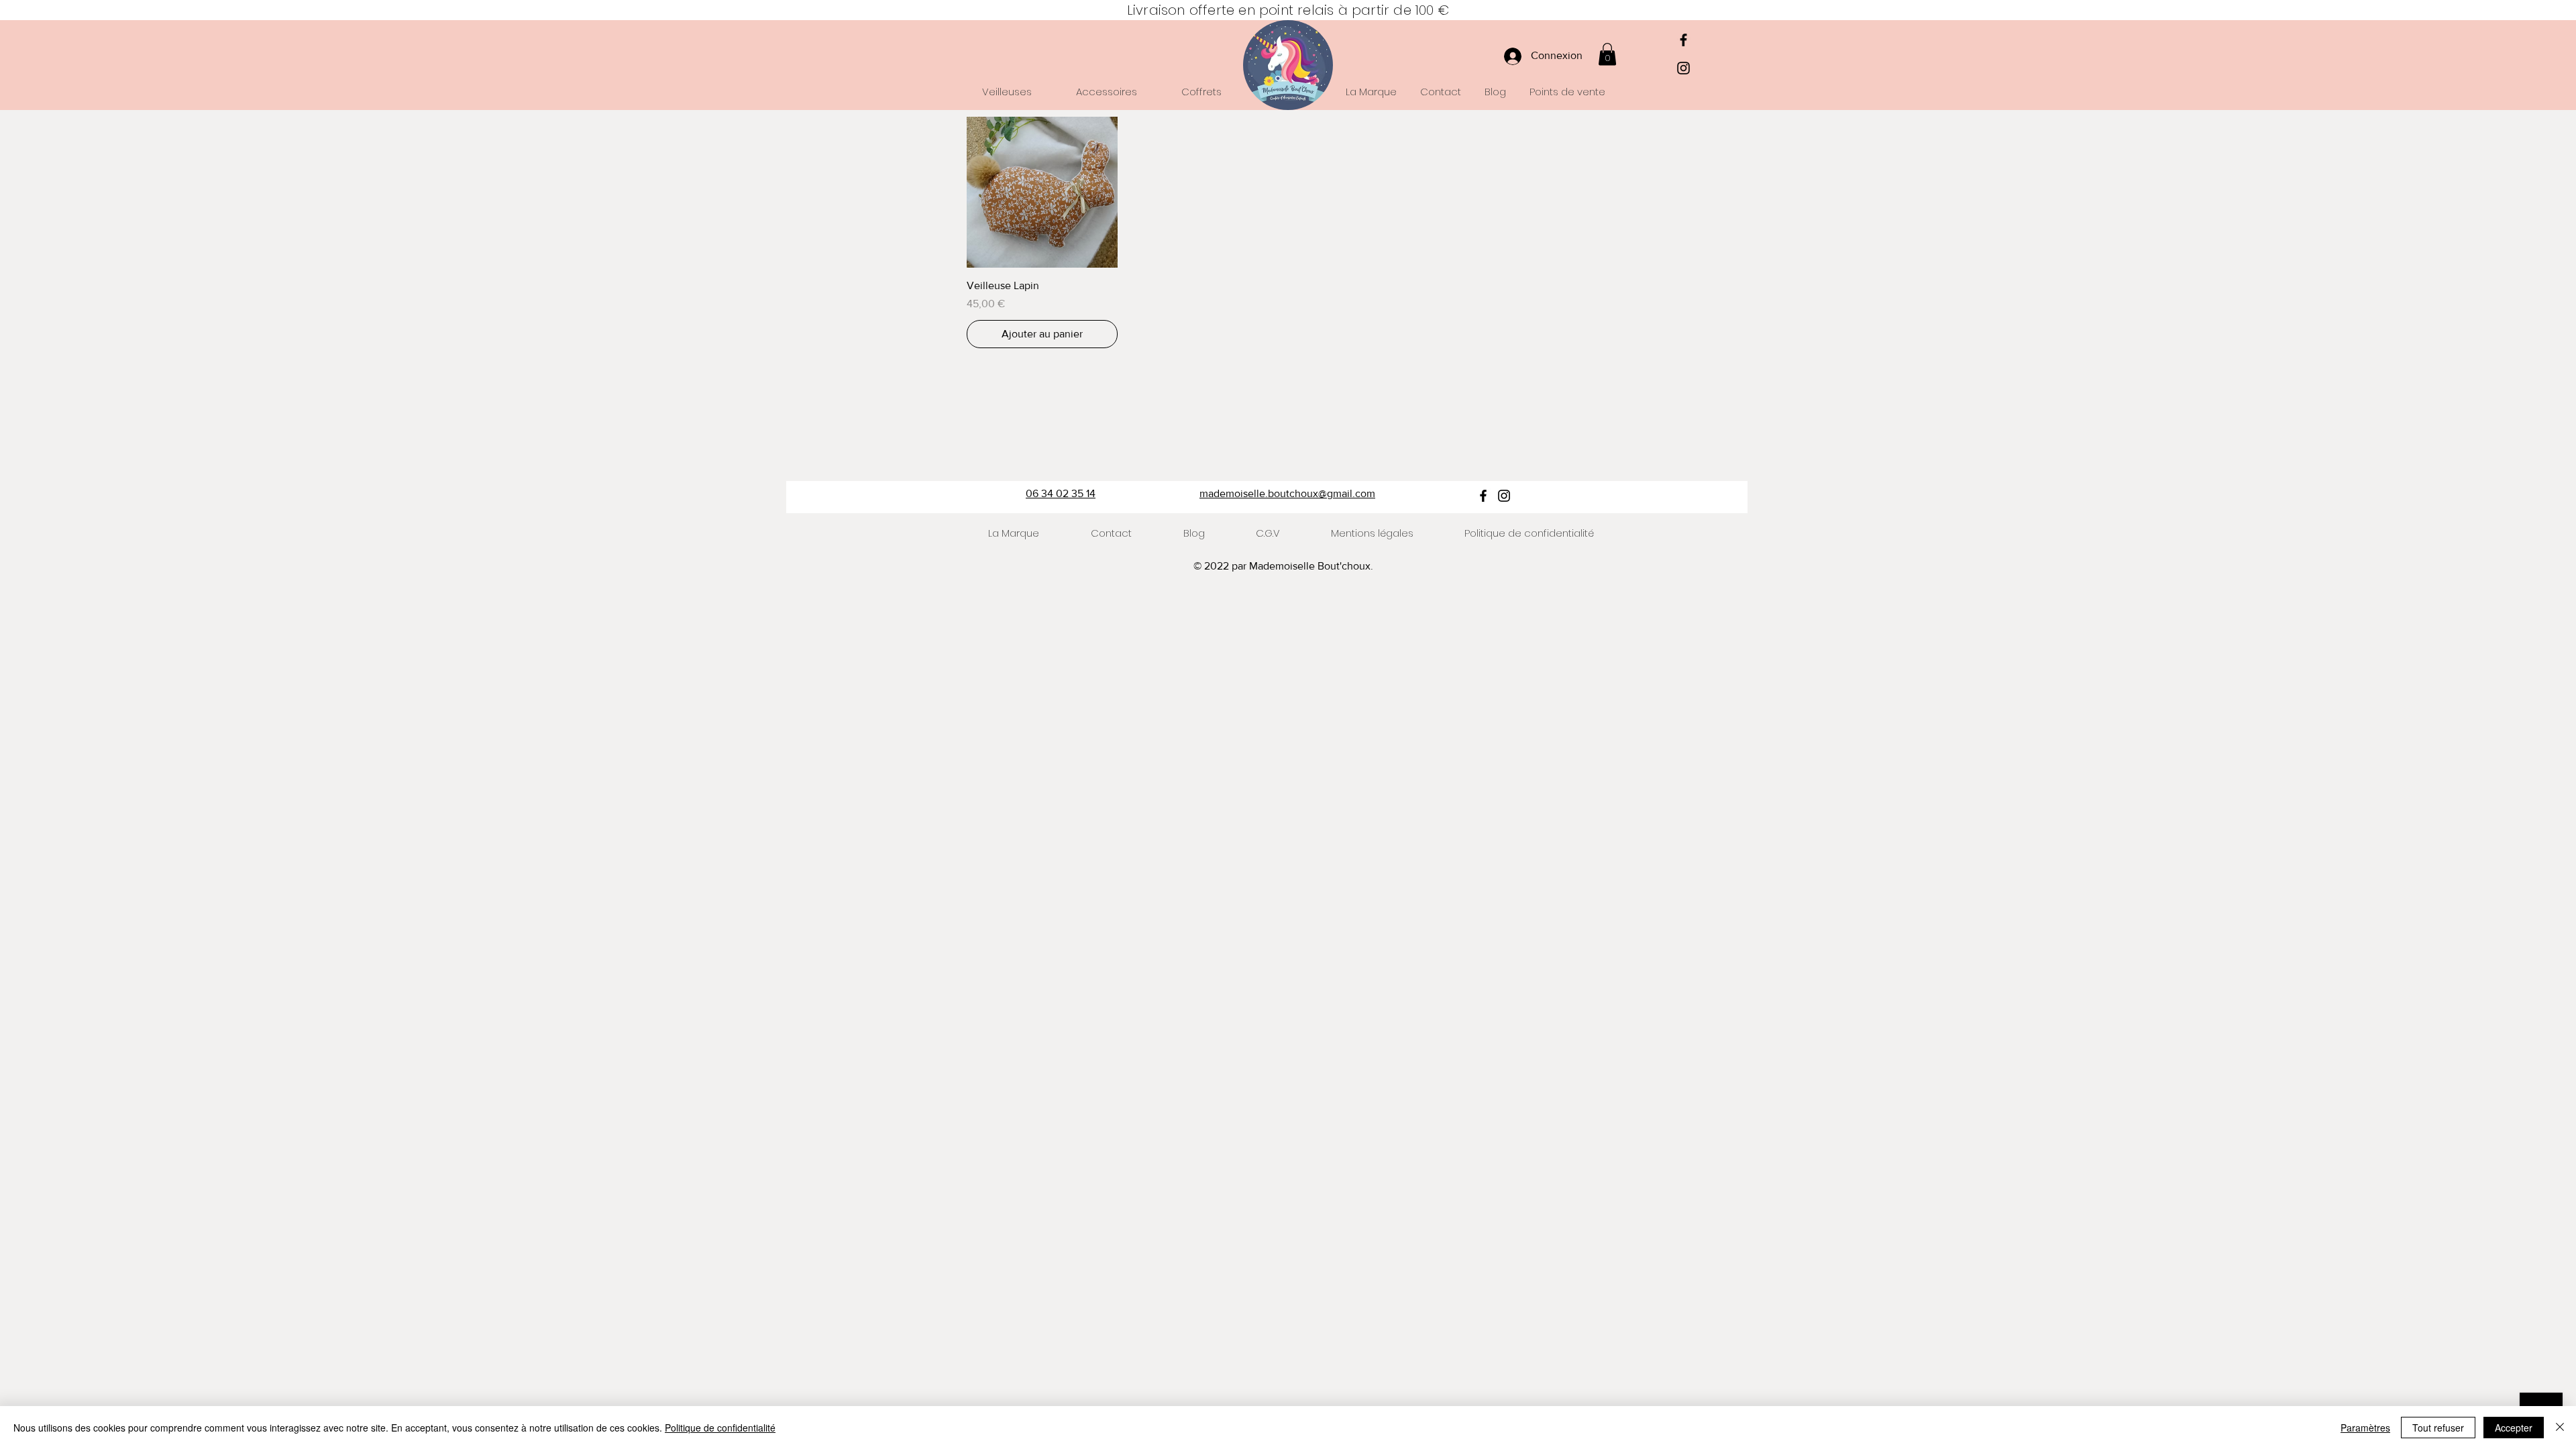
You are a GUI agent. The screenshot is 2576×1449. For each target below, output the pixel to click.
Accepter (2514, 1428)
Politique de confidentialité (720, 1428)
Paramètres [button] (2365, 1428)
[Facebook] (1683, 40)
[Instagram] (1683, 68)
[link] (1607, 54)
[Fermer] (2560, 1428)
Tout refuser (2438, 1428)
